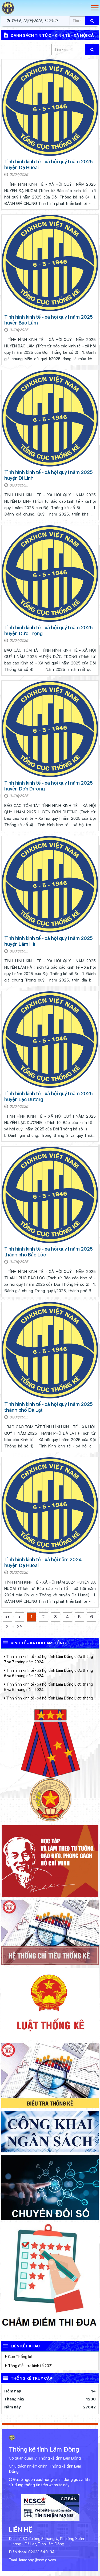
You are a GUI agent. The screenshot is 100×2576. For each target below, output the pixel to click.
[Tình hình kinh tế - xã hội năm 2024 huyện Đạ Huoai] (50, 1506)
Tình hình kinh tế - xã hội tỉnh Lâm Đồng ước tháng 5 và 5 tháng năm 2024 (49, 1652)
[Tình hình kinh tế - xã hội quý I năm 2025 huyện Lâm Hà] (50, 884)
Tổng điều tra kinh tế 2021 (30, 2366)
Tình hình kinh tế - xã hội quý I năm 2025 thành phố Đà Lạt (49, 1407)
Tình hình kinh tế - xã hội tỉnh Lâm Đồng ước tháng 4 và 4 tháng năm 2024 (49, 1665)
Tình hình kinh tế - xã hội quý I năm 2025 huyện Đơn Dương (49, 786)
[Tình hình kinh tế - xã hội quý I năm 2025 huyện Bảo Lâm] (50, 263)
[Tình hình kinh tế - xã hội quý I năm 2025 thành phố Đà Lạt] (50, 1350)
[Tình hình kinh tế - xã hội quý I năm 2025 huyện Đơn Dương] (50, 729)
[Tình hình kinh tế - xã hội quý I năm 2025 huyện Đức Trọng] (50, 574)
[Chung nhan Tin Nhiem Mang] (50, 2507)
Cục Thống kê (20, 2357)
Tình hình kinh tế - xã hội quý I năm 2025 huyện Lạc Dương (49, 1096)
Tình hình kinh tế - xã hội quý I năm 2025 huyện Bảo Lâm (49, 320)
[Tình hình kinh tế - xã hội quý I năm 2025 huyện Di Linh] (50, 418)
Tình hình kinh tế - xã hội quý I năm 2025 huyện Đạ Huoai (49, 165)
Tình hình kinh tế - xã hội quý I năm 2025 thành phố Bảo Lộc (49, 1252)
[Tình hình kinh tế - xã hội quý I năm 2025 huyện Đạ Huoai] (50, 108)
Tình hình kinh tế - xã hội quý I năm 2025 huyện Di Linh (49, 475)
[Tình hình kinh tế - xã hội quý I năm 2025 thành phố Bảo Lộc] (50, 1195)
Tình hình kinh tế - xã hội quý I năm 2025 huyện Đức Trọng (49, 630)
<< (7, 1617)
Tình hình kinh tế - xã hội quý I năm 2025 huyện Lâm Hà (49, 941)
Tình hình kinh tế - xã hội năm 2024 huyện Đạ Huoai (43, 1562)
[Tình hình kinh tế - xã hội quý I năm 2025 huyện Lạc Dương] (50, 1040)
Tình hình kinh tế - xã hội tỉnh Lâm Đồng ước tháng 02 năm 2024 (49, 1693)
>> (19, 1626)
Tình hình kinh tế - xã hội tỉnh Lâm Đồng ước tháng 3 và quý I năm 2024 (50, 1680)
